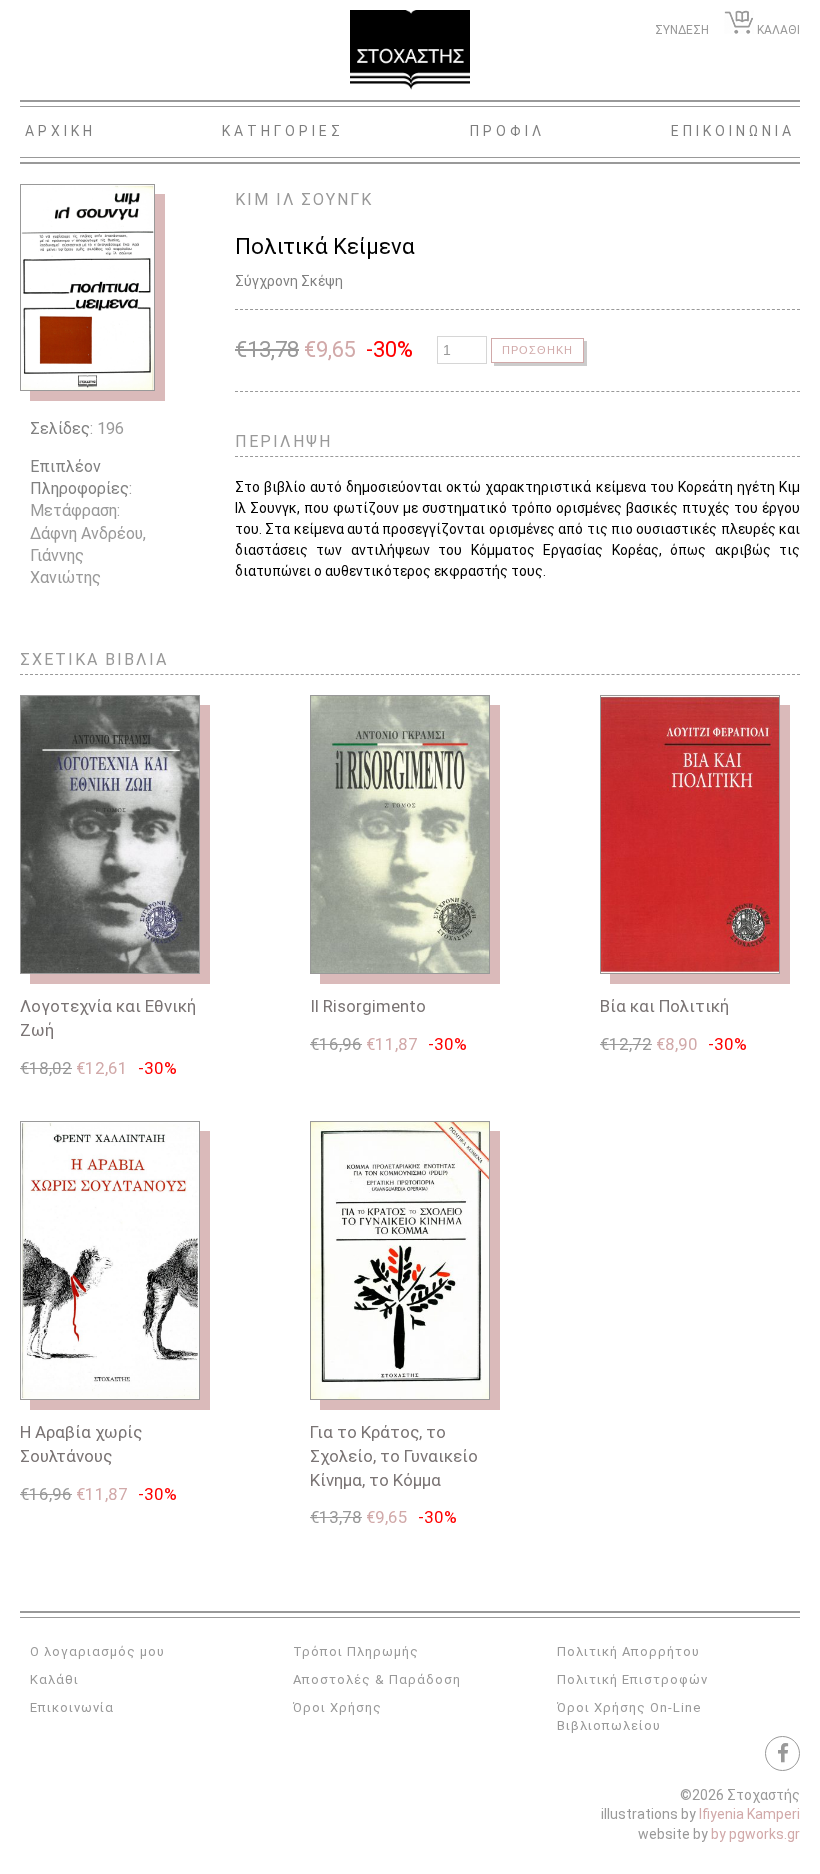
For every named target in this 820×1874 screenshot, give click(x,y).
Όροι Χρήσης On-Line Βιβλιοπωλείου (629, 1716)
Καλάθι (54, 1679)
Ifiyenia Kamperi (749, 1814)
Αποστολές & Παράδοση (377, 1679)
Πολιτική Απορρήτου (628, 1651)
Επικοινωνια (733, 131)
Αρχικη (60, 131)
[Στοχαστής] (410, 50)
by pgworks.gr (755, 1834)
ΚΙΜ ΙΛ (265, 199)
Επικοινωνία (72, 1707)
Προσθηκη (537, 350)
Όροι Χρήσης (337, 1707)
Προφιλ (507, 131)
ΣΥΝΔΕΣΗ (682, 30)
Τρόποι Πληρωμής (356, 1651)
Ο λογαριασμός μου (97, 1651)
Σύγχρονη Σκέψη (289, 281)
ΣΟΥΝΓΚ (337, 199)
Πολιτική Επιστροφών (632, 1679)
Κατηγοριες (283, 131)
